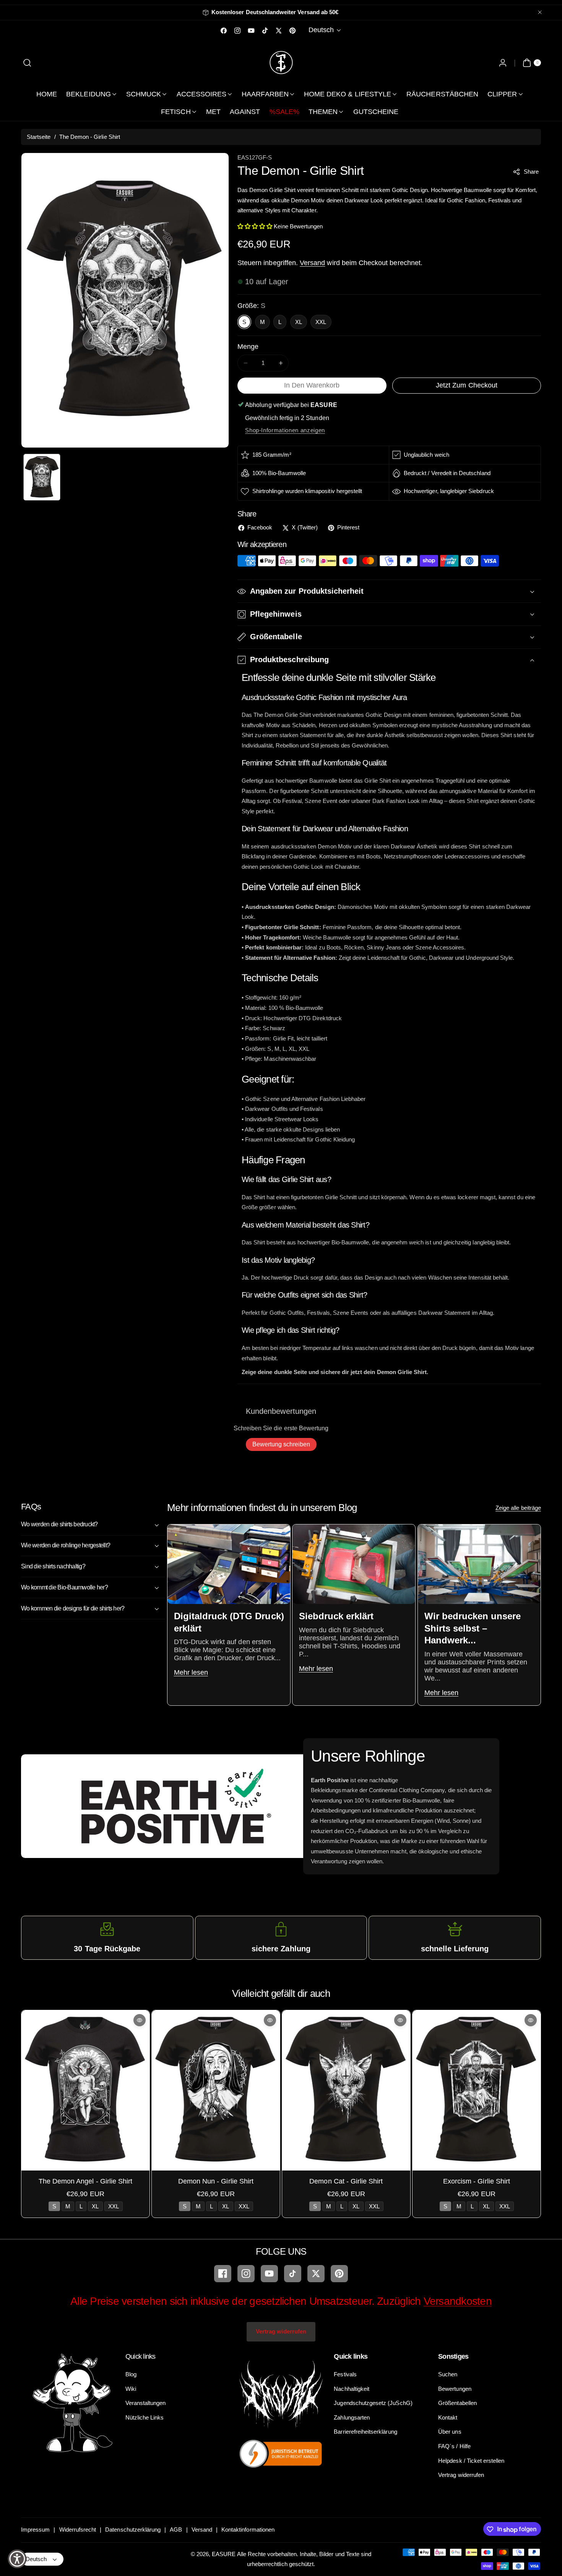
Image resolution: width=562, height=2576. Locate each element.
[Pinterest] (339, 2274)
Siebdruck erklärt (336, 1616)
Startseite (39, 137)
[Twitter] (316, 2274)
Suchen (448, 2374)
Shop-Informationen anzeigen (285, 430)
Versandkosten (458, 2301)
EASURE (224, 2554)
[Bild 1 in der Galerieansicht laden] (42, 477)
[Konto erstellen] (503, 63)
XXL (321, 322)
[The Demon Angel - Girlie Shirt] (85, 2090)
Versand (312, 263)
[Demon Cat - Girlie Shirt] (346, 2090)
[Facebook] (223, 2274)
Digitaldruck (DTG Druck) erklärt (229, 1622)
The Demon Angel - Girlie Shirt (86, 2181)
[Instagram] (246, 2274)
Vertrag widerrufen (281, 2331)
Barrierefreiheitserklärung (365, 2432)
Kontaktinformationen (248, 2530)
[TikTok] (293, 2274)
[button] (27, 63)
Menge (248, 347)
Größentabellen (457, 2403)
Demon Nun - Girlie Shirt (216, 2181)
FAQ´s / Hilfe (454, 2446)
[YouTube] (269, 2274)
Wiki (131, 2389)
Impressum (35, 2530)
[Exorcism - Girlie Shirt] (477, 2090)
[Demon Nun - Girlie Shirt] (216, 2090)
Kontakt (448, 2417)
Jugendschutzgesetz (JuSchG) (373, 2403)
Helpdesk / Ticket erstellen (471, 2461)
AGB (176, 2530)
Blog (131, 2374)
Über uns (450, 2432)
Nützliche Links (145, 2417)
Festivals (345, 2374)
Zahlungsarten (352, 2417)
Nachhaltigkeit (352, 2389)
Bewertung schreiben (281, 1444)
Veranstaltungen (146, 2403)
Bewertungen (455, 2389)
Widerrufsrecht (78, 2530)
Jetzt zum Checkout (467, 385)
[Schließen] (540, 12)
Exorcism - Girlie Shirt (477, 2181)
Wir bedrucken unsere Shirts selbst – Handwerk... (472, 1628)
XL (299, 322)
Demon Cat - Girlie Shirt (346, 2181)
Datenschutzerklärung (133, 2530)
